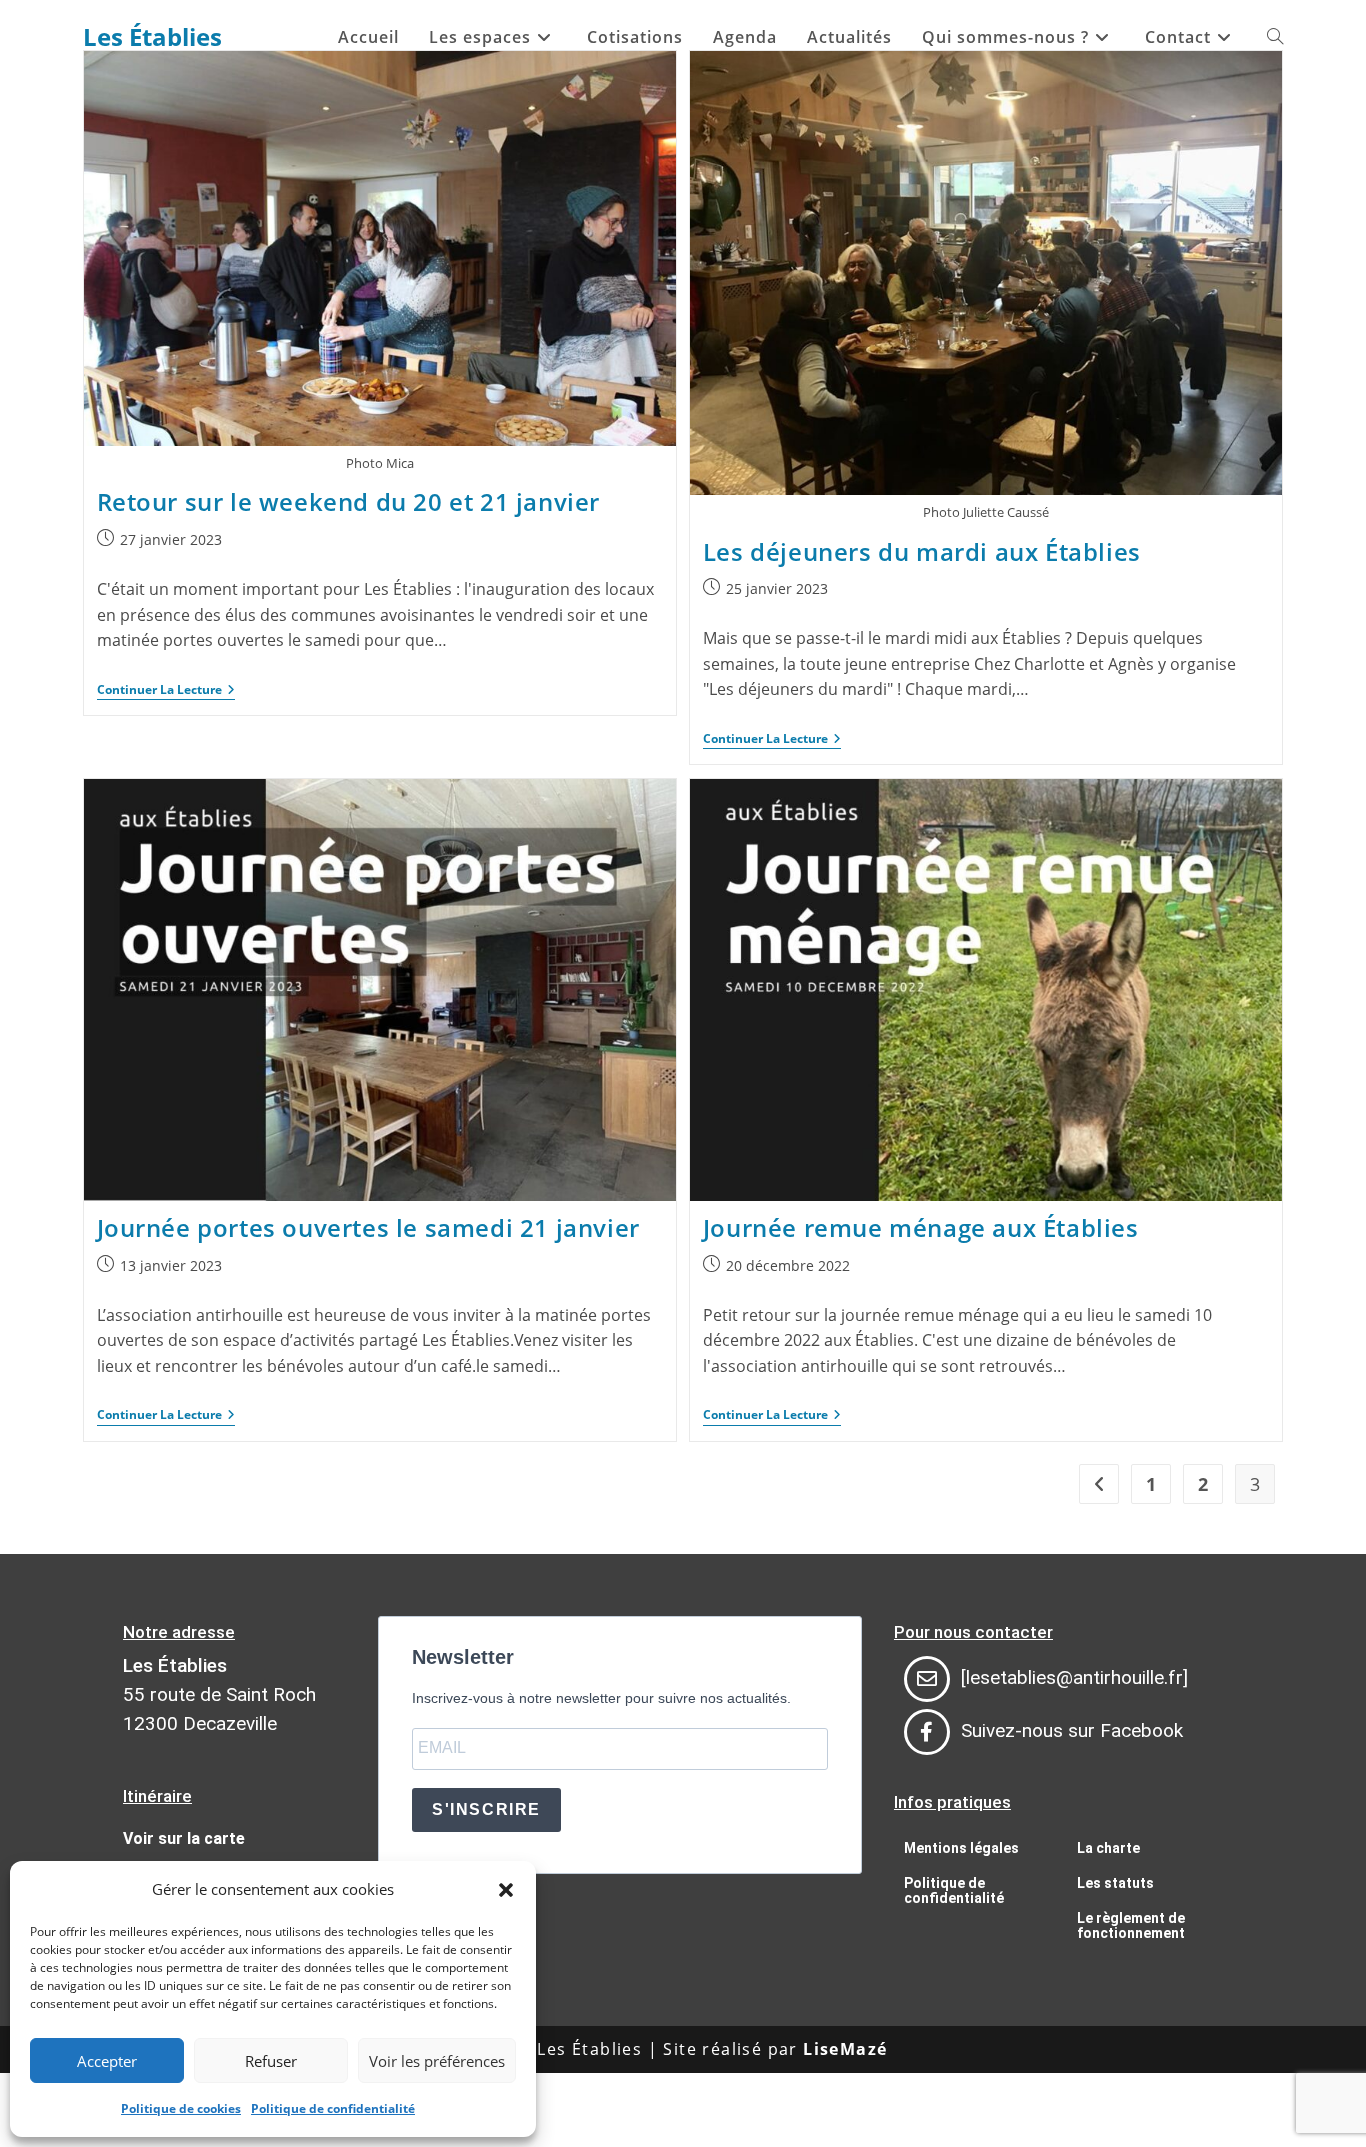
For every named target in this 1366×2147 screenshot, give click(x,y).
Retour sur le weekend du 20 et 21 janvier (349, 501)
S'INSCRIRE (486, 1809)
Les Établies (152, 36)
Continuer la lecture (166, 690)
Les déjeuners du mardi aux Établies (922, 551)
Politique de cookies (181, 2108)
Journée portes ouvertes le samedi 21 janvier (368, 1227)
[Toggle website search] (1275, 37)
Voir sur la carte (184, 1838)
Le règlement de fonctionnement (1131, 1925)
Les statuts (1115, 1883)
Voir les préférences (437, 2061)
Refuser (271, 2061)
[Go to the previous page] (1099, 1484)
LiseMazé (845, 2049)
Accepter (107, 2061)
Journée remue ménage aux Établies (921, 1227)
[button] (506, 1890)
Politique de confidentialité (333, 2108)
